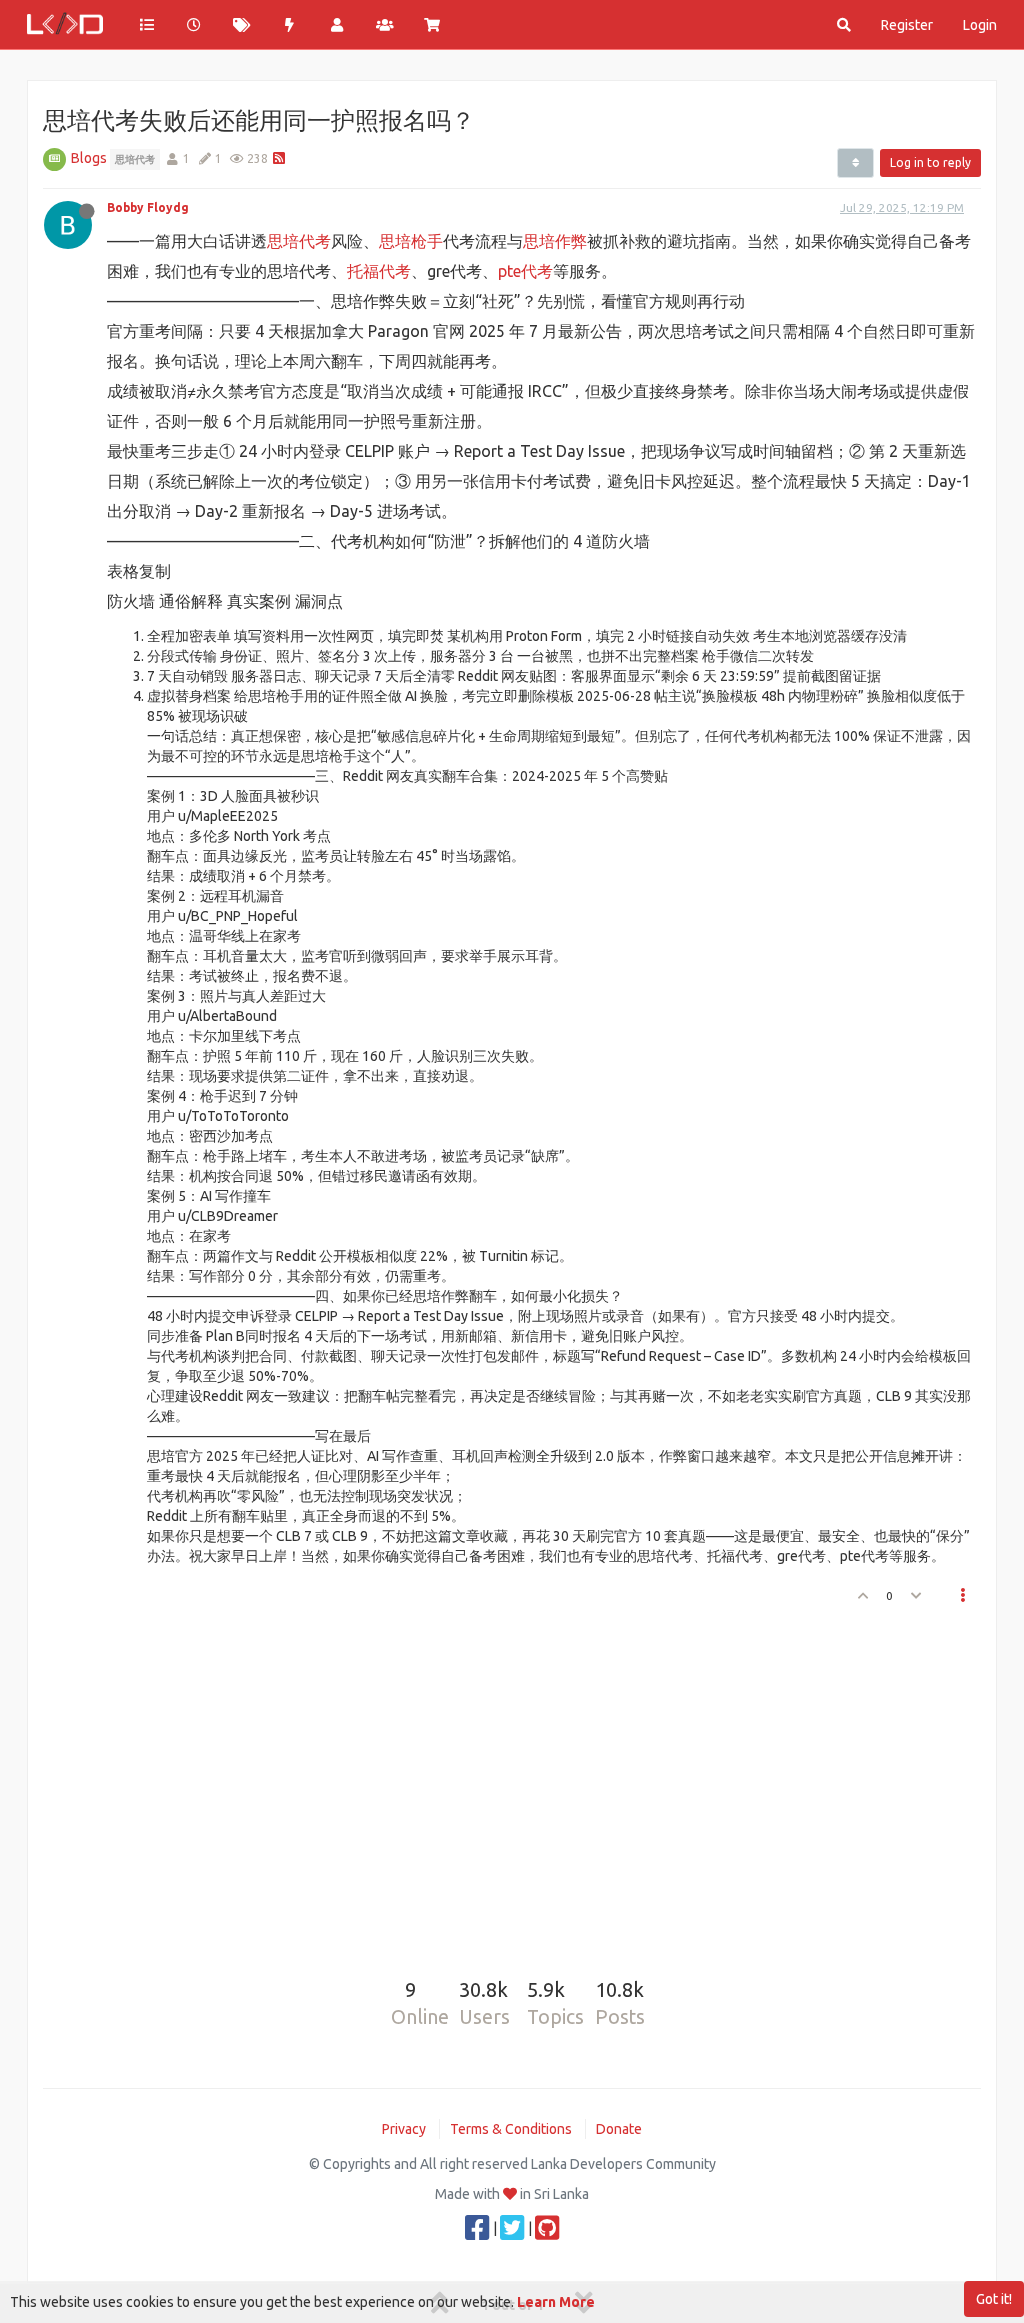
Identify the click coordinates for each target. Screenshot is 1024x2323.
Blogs (89, 158)
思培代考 (299, 241)
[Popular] (290, 25)
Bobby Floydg (148, 207)
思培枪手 (411, 241)
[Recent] (195, 25)
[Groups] (385, 25)
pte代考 (525, 271)
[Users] (337, 25)
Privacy (404, 2129)
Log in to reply (930, 162)
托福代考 (379, 271)
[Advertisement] (500, 1784)
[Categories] (147, 25)
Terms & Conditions (511, 2129)
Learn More (556, 2302)
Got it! (994, 2299)
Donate (619, 2129)
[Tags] (242, 25)
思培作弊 (555, 241)
